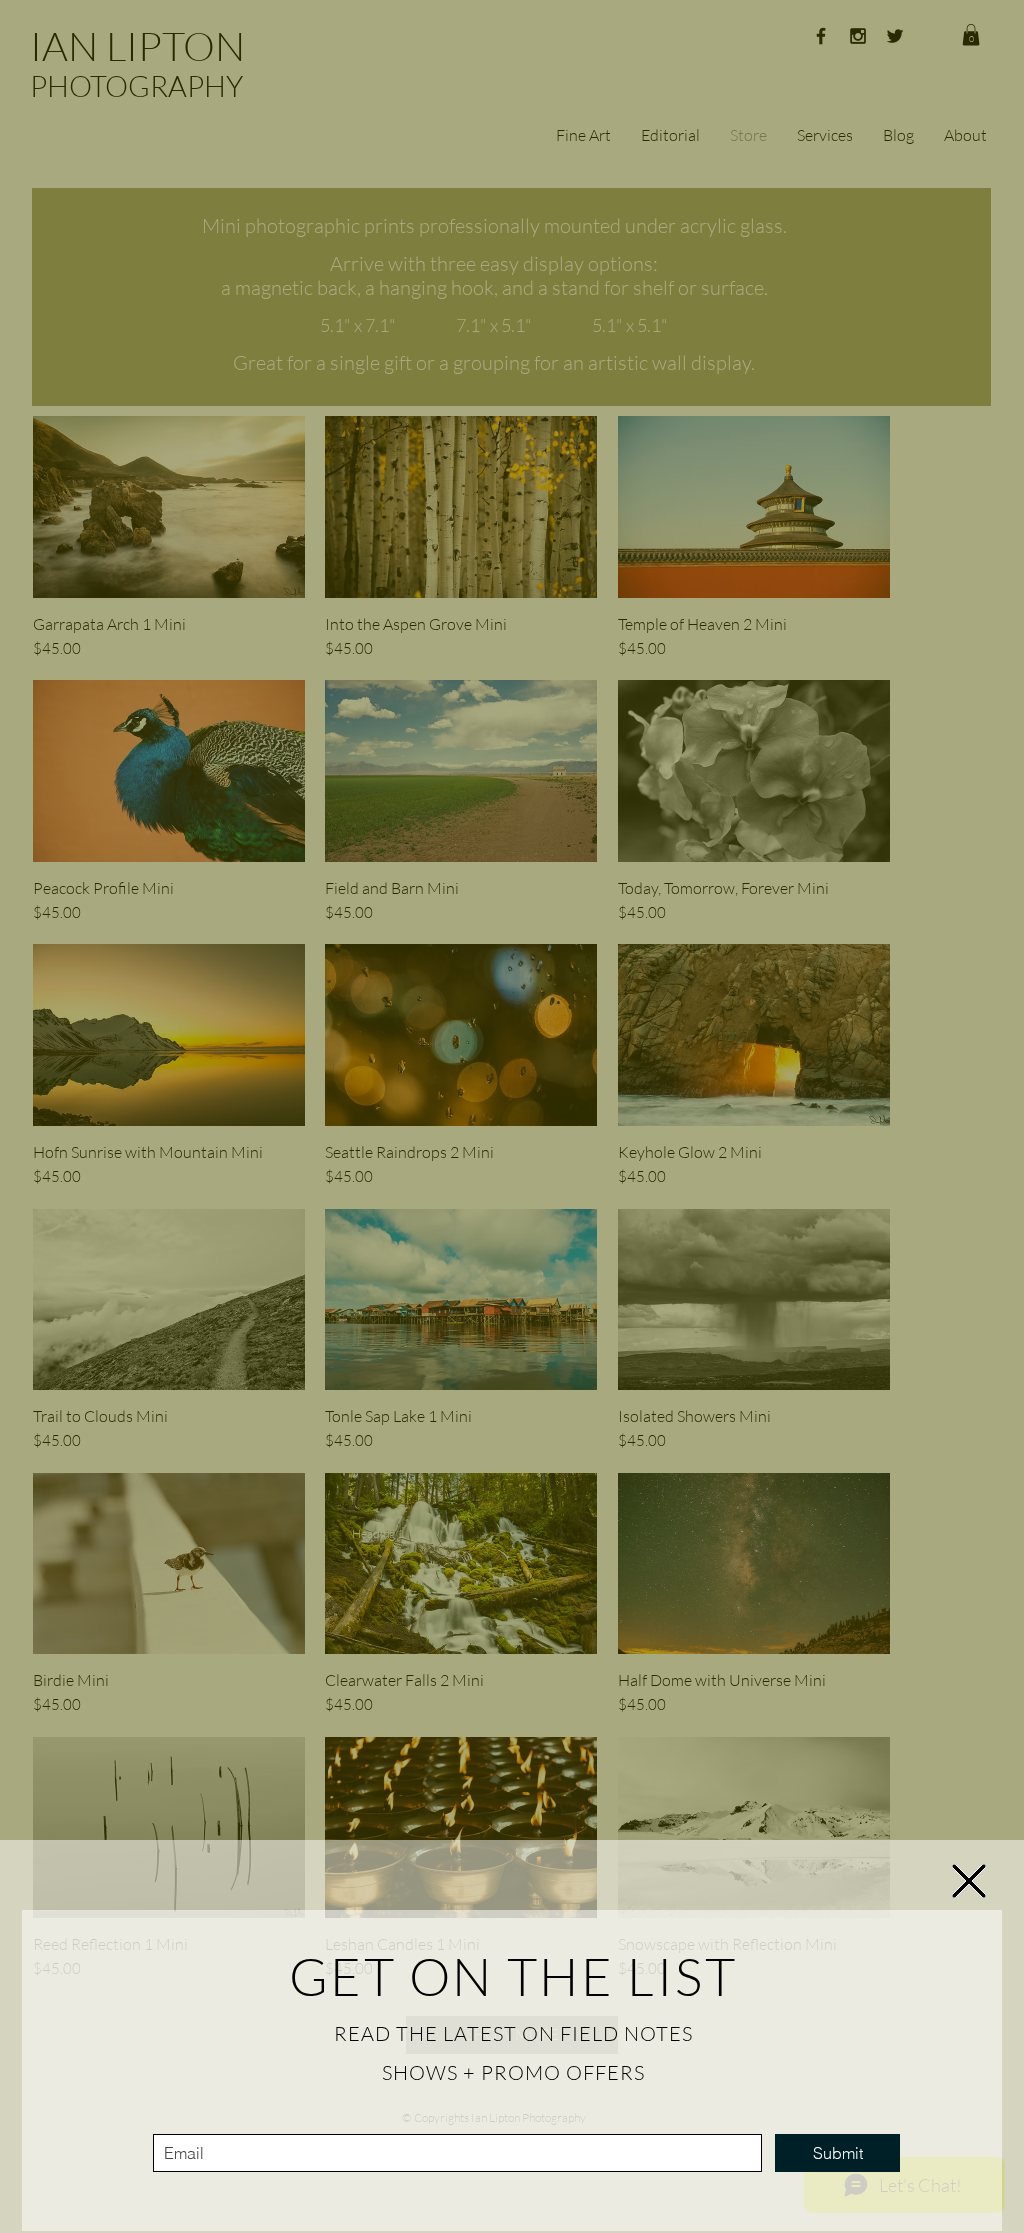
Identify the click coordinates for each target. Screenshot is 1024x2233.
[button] (969, 1881)
